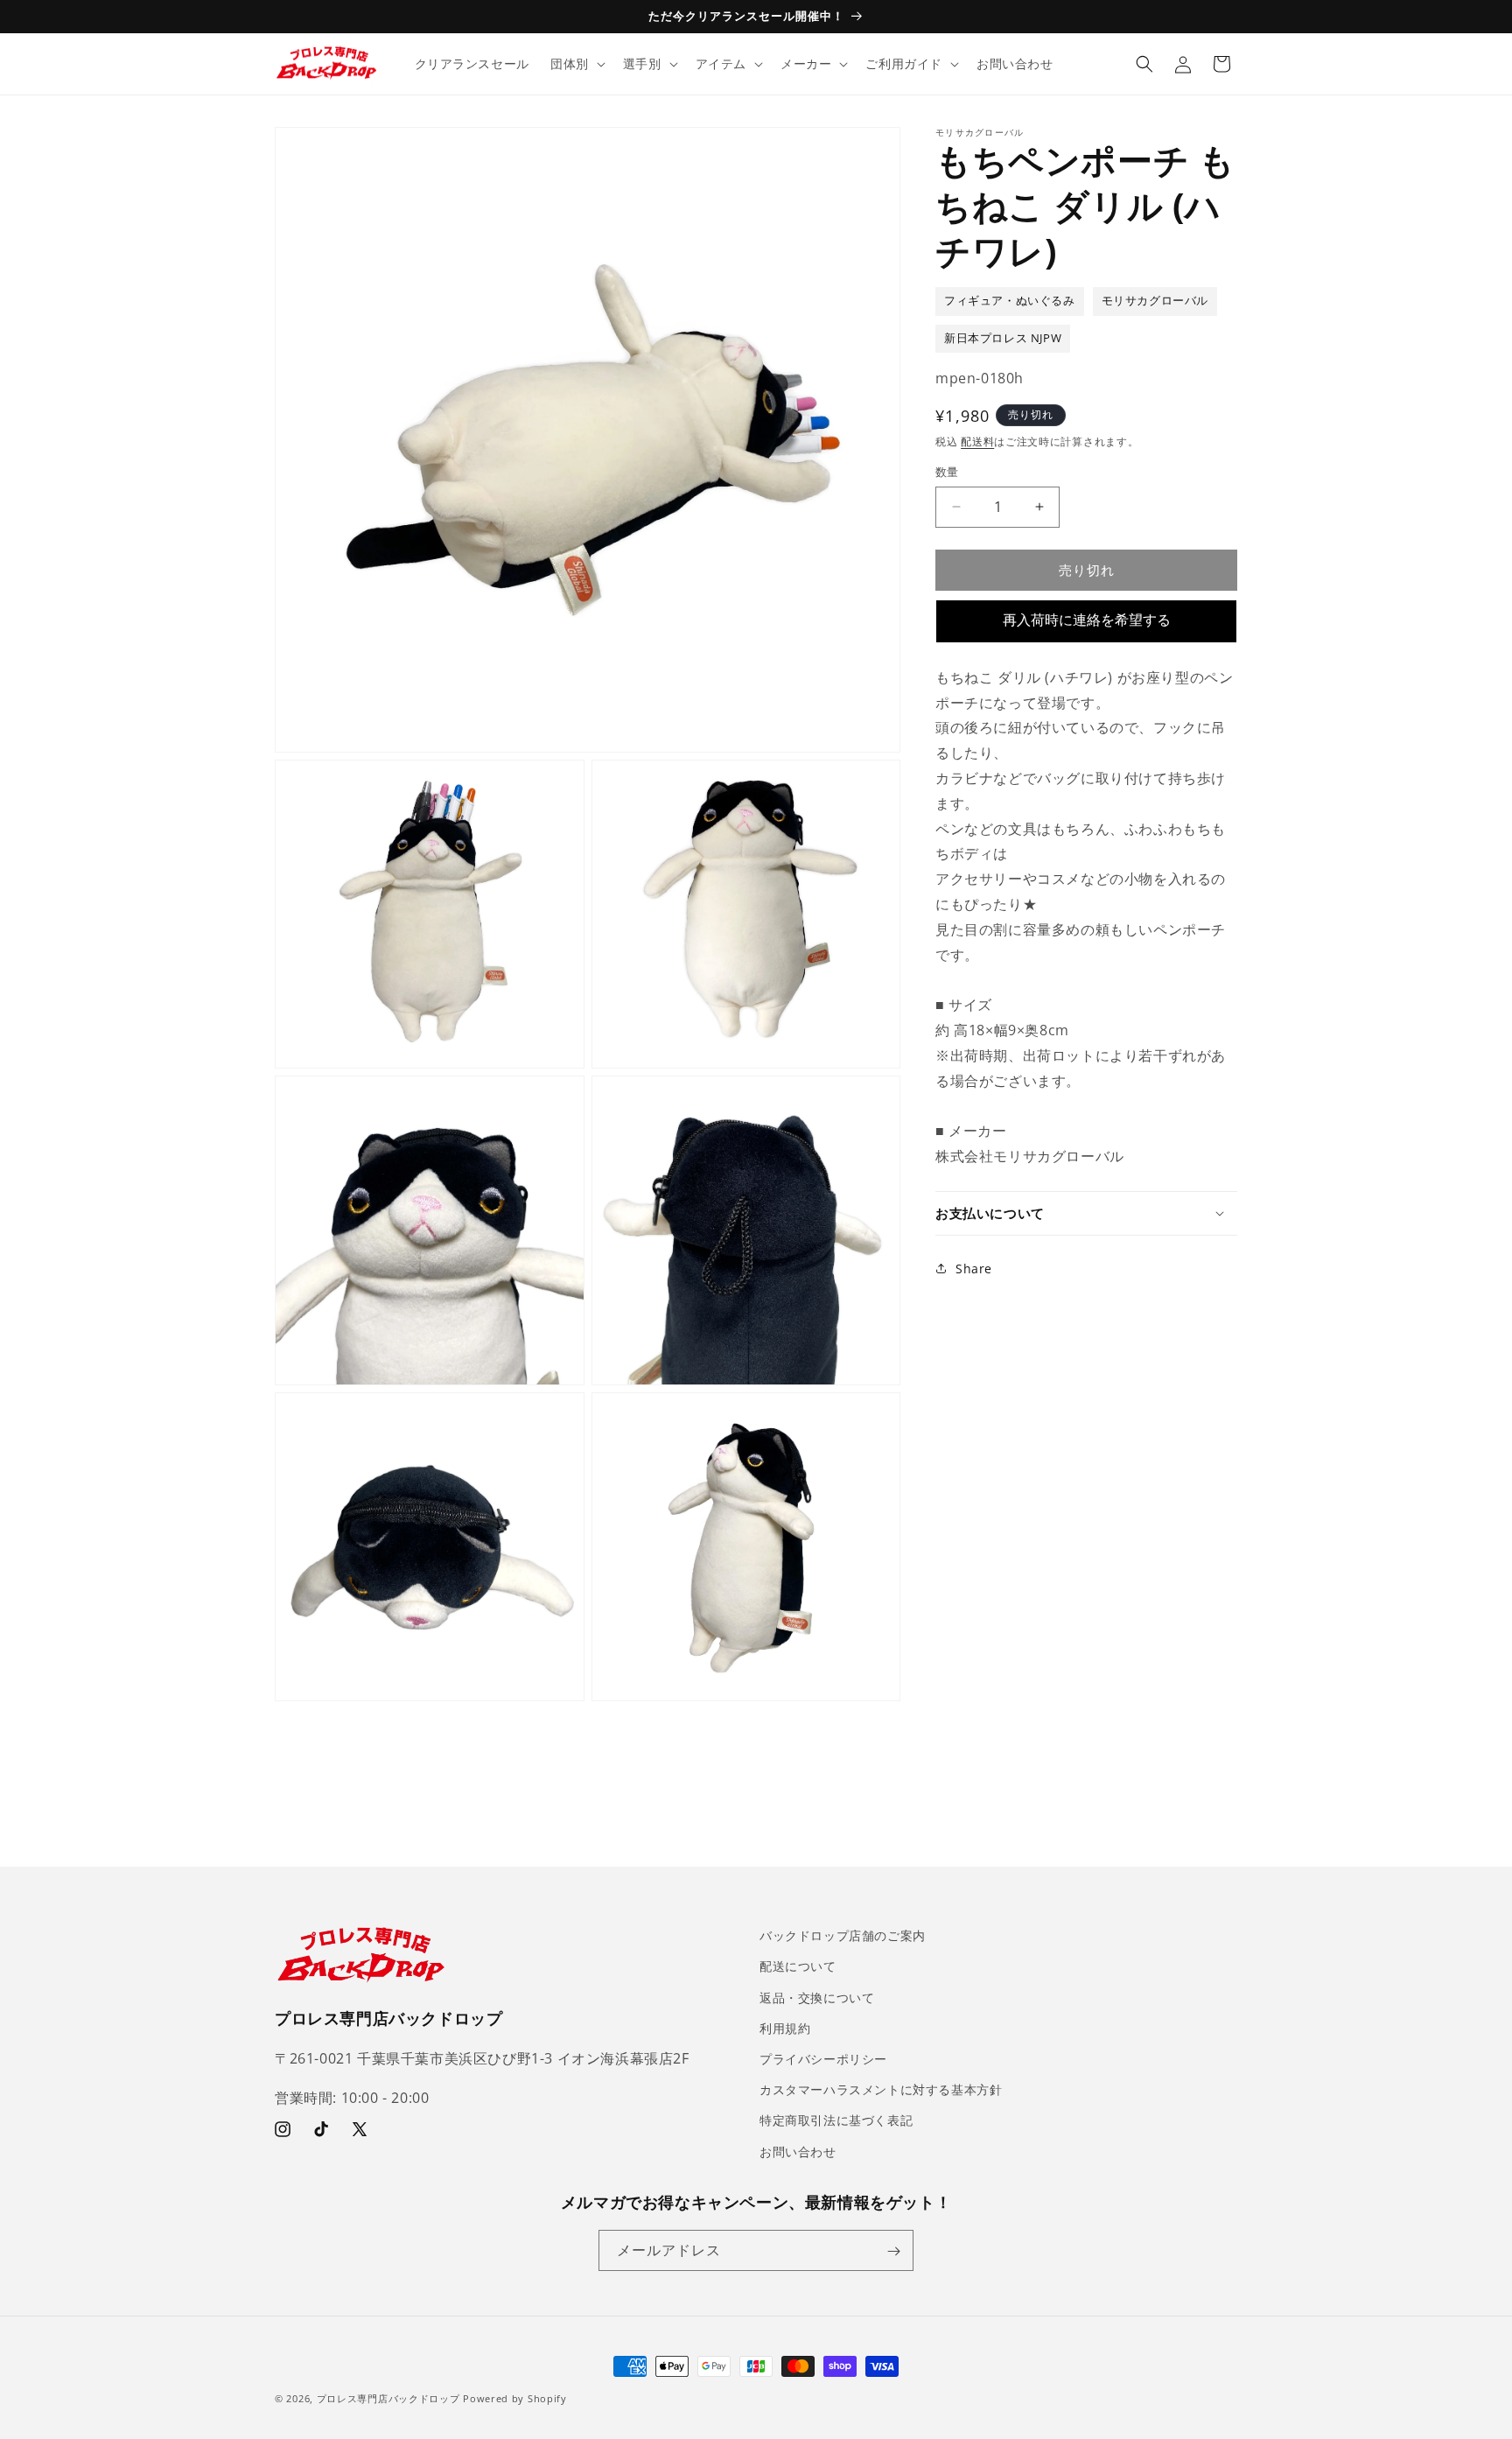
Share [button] (974, 1268)
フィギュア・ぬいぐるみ (1010, 301)
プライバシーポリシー (823, 2058)
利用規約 (785, 2027)
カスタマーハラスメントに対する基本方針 (881, 2089)
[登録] (893, 2251)
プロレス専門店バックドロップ (388, 2398)
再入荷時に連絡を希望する (1087, 620)
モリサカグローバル (1155, 301)
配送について (798, 1966)
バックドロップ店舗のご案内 (843, 1935)
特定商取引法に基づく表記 (836, 2120)
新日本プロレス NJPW (1003, 337)
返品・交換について (817, 1997)
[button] (576, 64)
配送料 (977, 441)
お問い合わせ (798, 2151)
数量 (947, 472)
